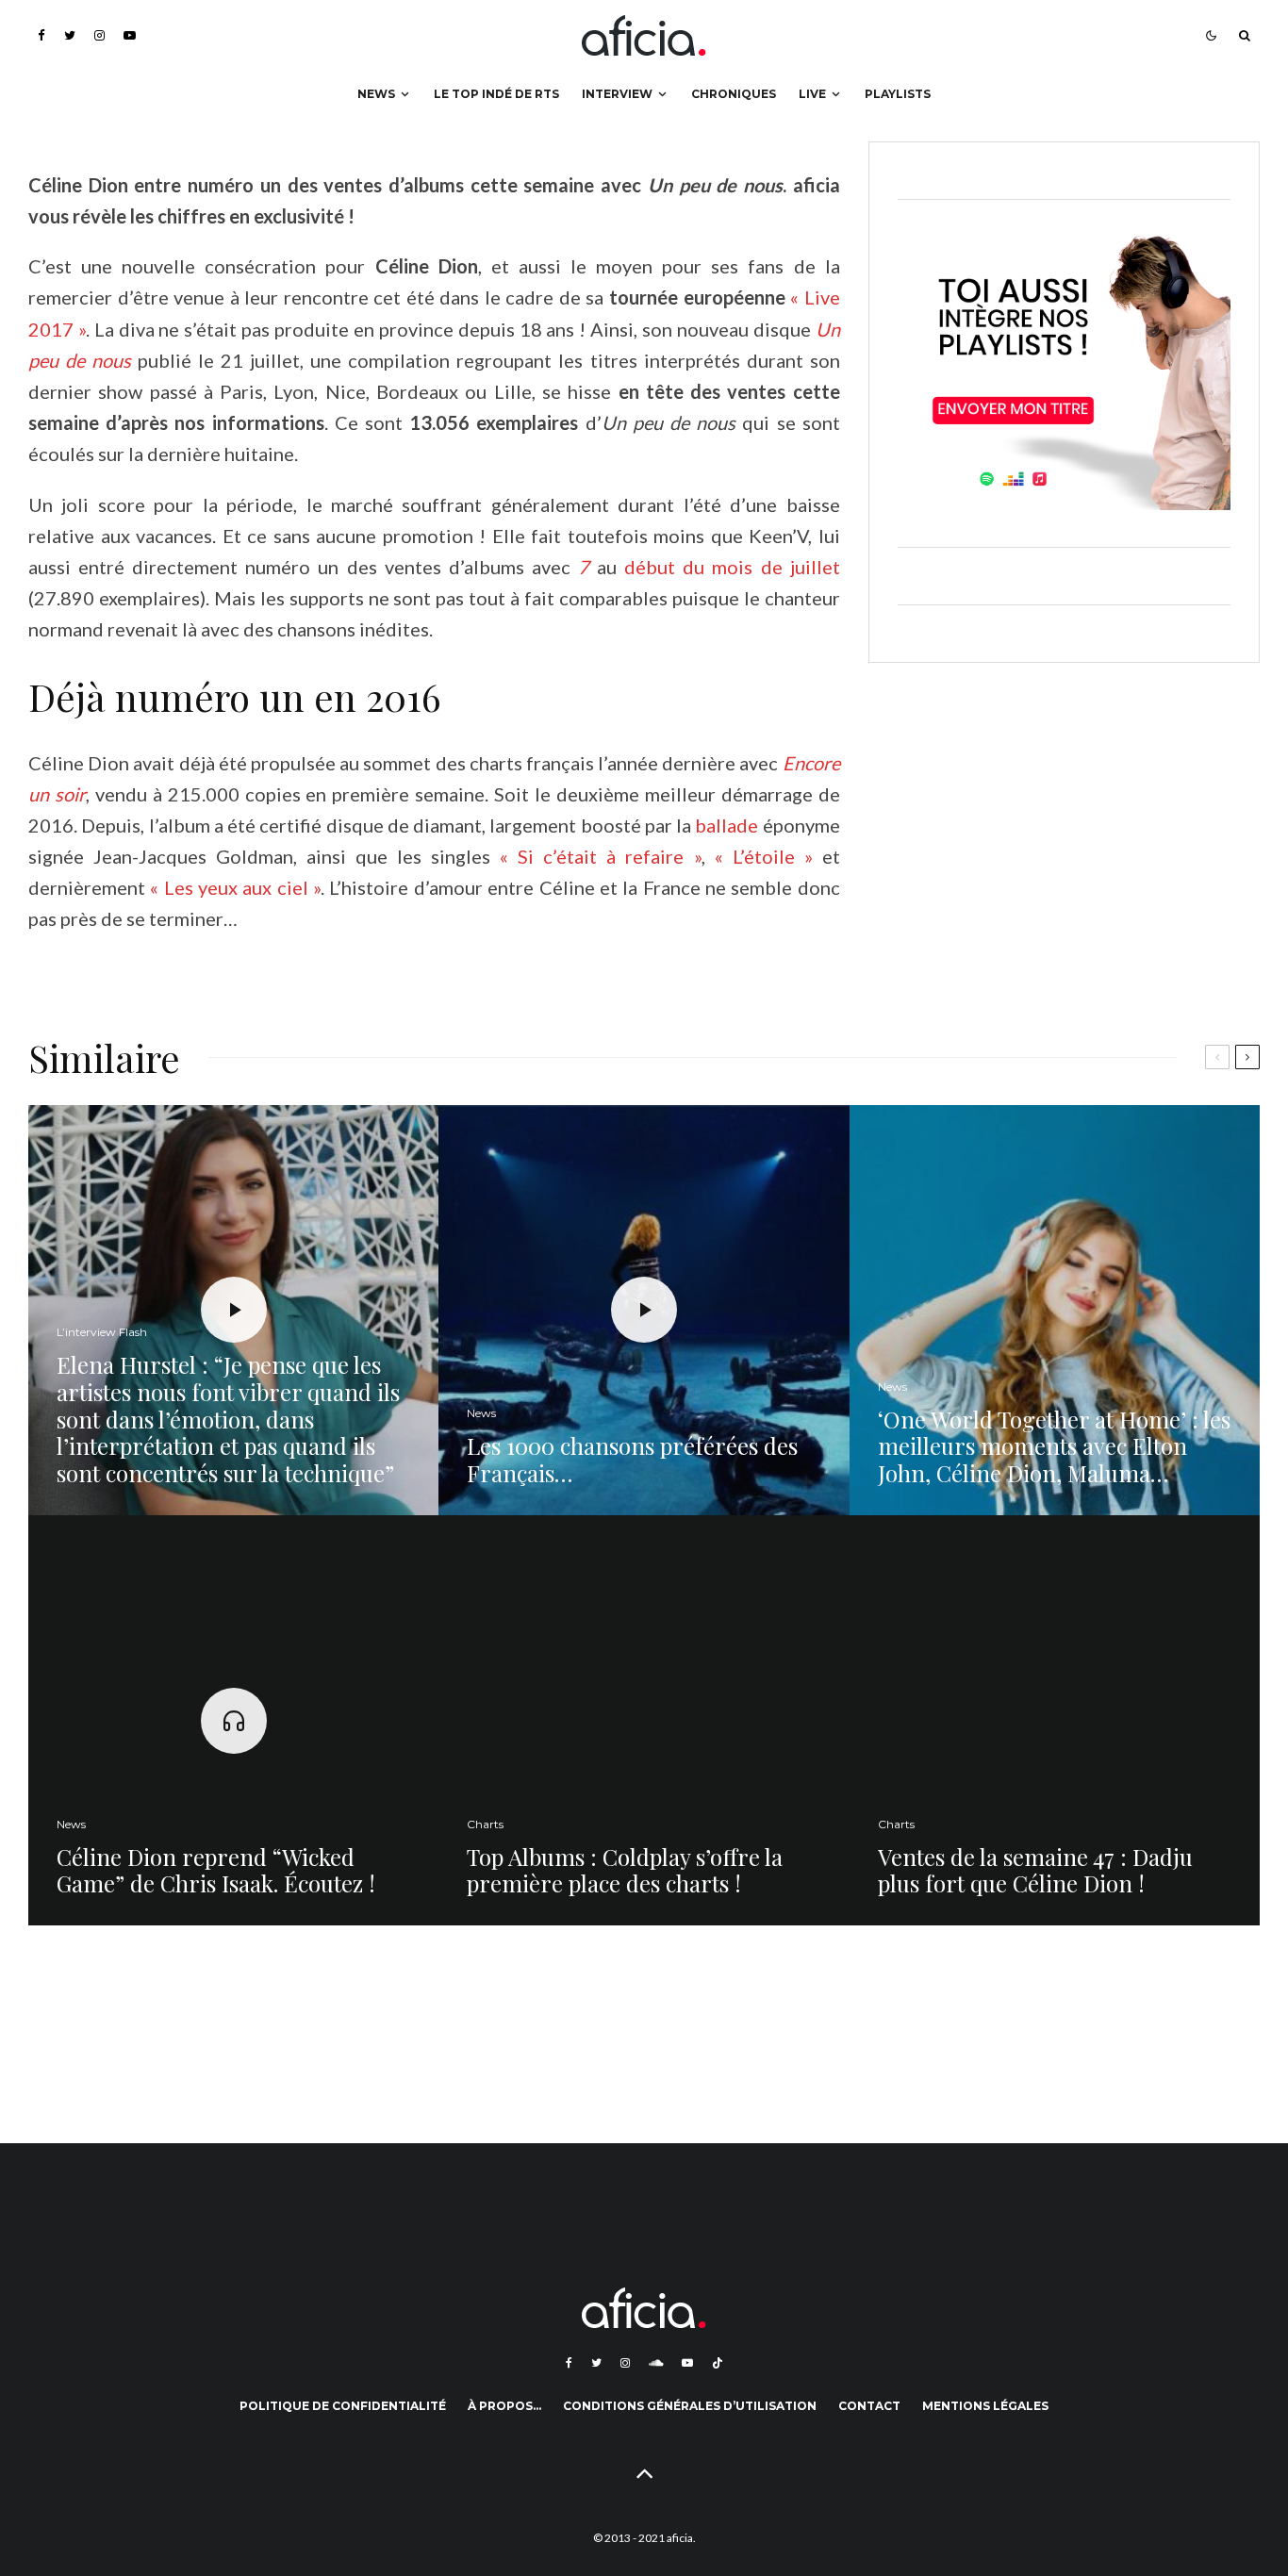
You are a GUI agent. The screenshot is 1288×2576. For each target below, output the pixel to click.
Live (812, 94)
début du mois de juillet (732, 567)
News (376, 94)
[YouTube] (130, 35)
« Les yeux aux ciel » (235, 887)
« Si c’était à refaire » (600, 856)
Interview (617, 94)
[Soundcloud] (656, 2363)
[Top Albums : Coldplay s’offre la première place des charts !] (644, 1720)
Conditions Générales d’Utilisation (690, 2406)
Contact (869, 2406)
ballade (727, 825)
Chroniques (734, 94)
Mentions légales (985, 2406)
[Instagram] (99, 35)
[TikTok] (718, 2363)
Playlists (898, 94)
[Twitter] (70, 35)
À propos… (504, 2406)
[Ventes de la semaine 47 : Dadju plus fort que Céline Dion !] (1055, 1720)
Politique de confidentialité (343, 2406)
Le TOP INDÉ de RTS (496, 94)
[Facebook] (41, 35)
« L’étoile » (764, 856)
